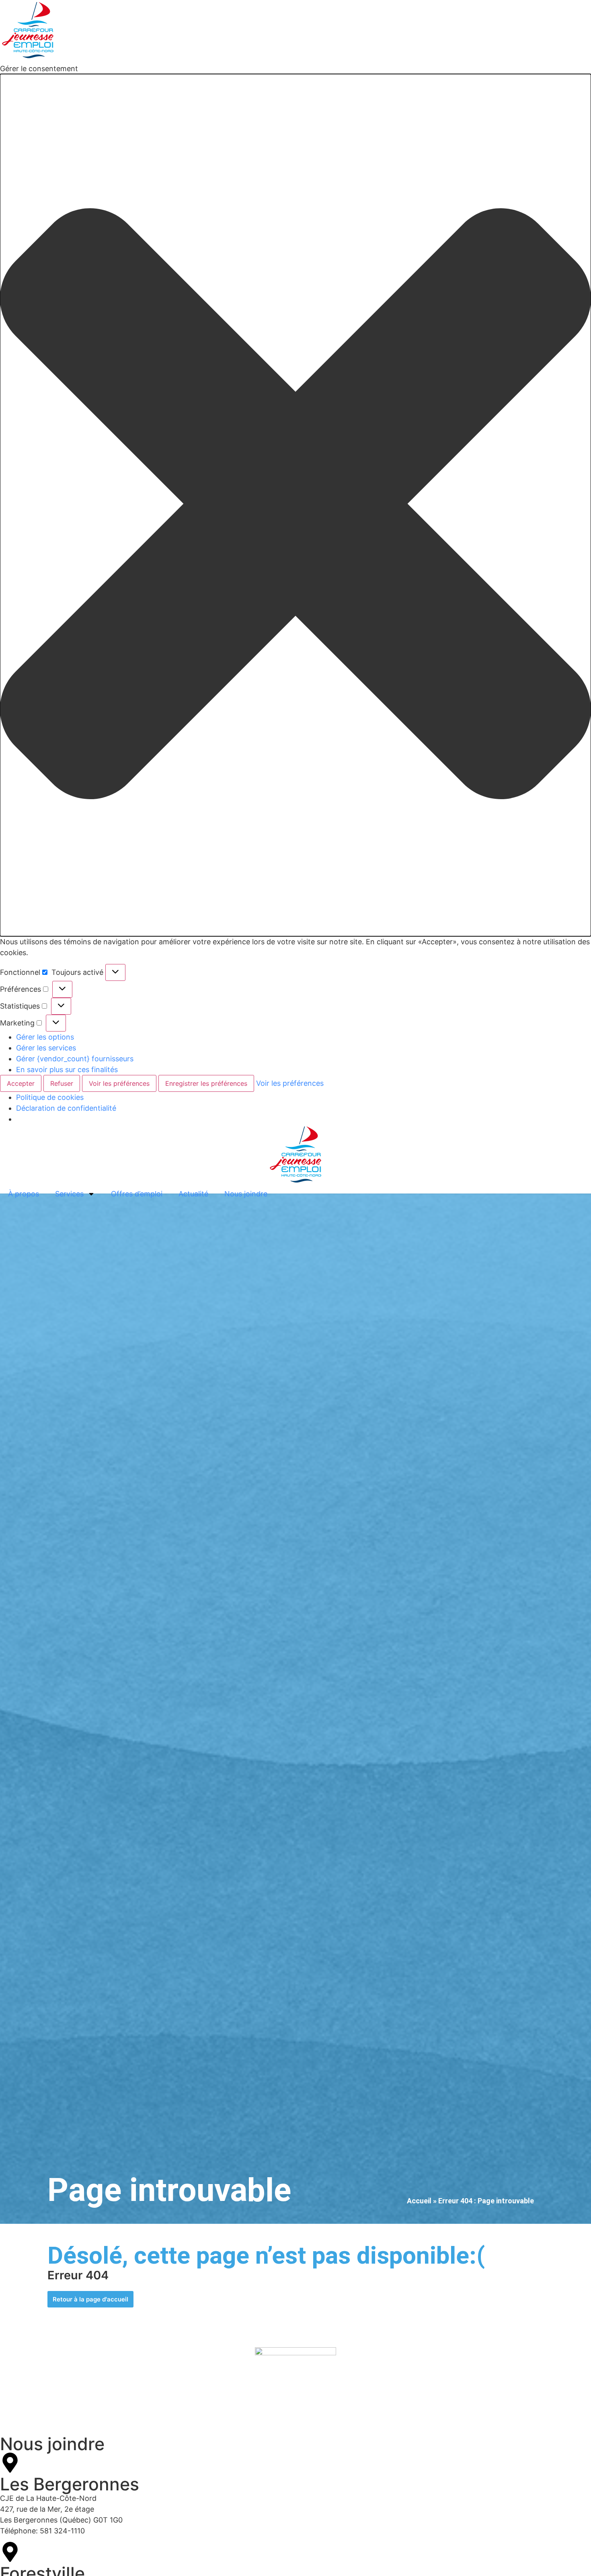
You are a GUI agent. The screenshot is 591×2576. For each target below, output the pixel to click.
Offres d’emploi (137, 1194)
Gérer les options (45, 1037)
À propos (24, 1194)
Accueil (419, 2201)
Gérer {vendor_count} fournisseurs (75, 1059)
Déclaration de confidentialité (66, 1108)
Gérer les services (46, 1048)
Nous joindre (246, 1194)
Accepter (21, 1083)
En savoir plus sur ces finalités (67, 1070)
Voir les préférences (119, 1083)
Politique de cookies (50, 1097)
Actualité (193, 1194)
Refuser (62, 1083)
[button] (295, 505)
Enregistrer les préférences (206, 1083)
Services (69, 1194)
